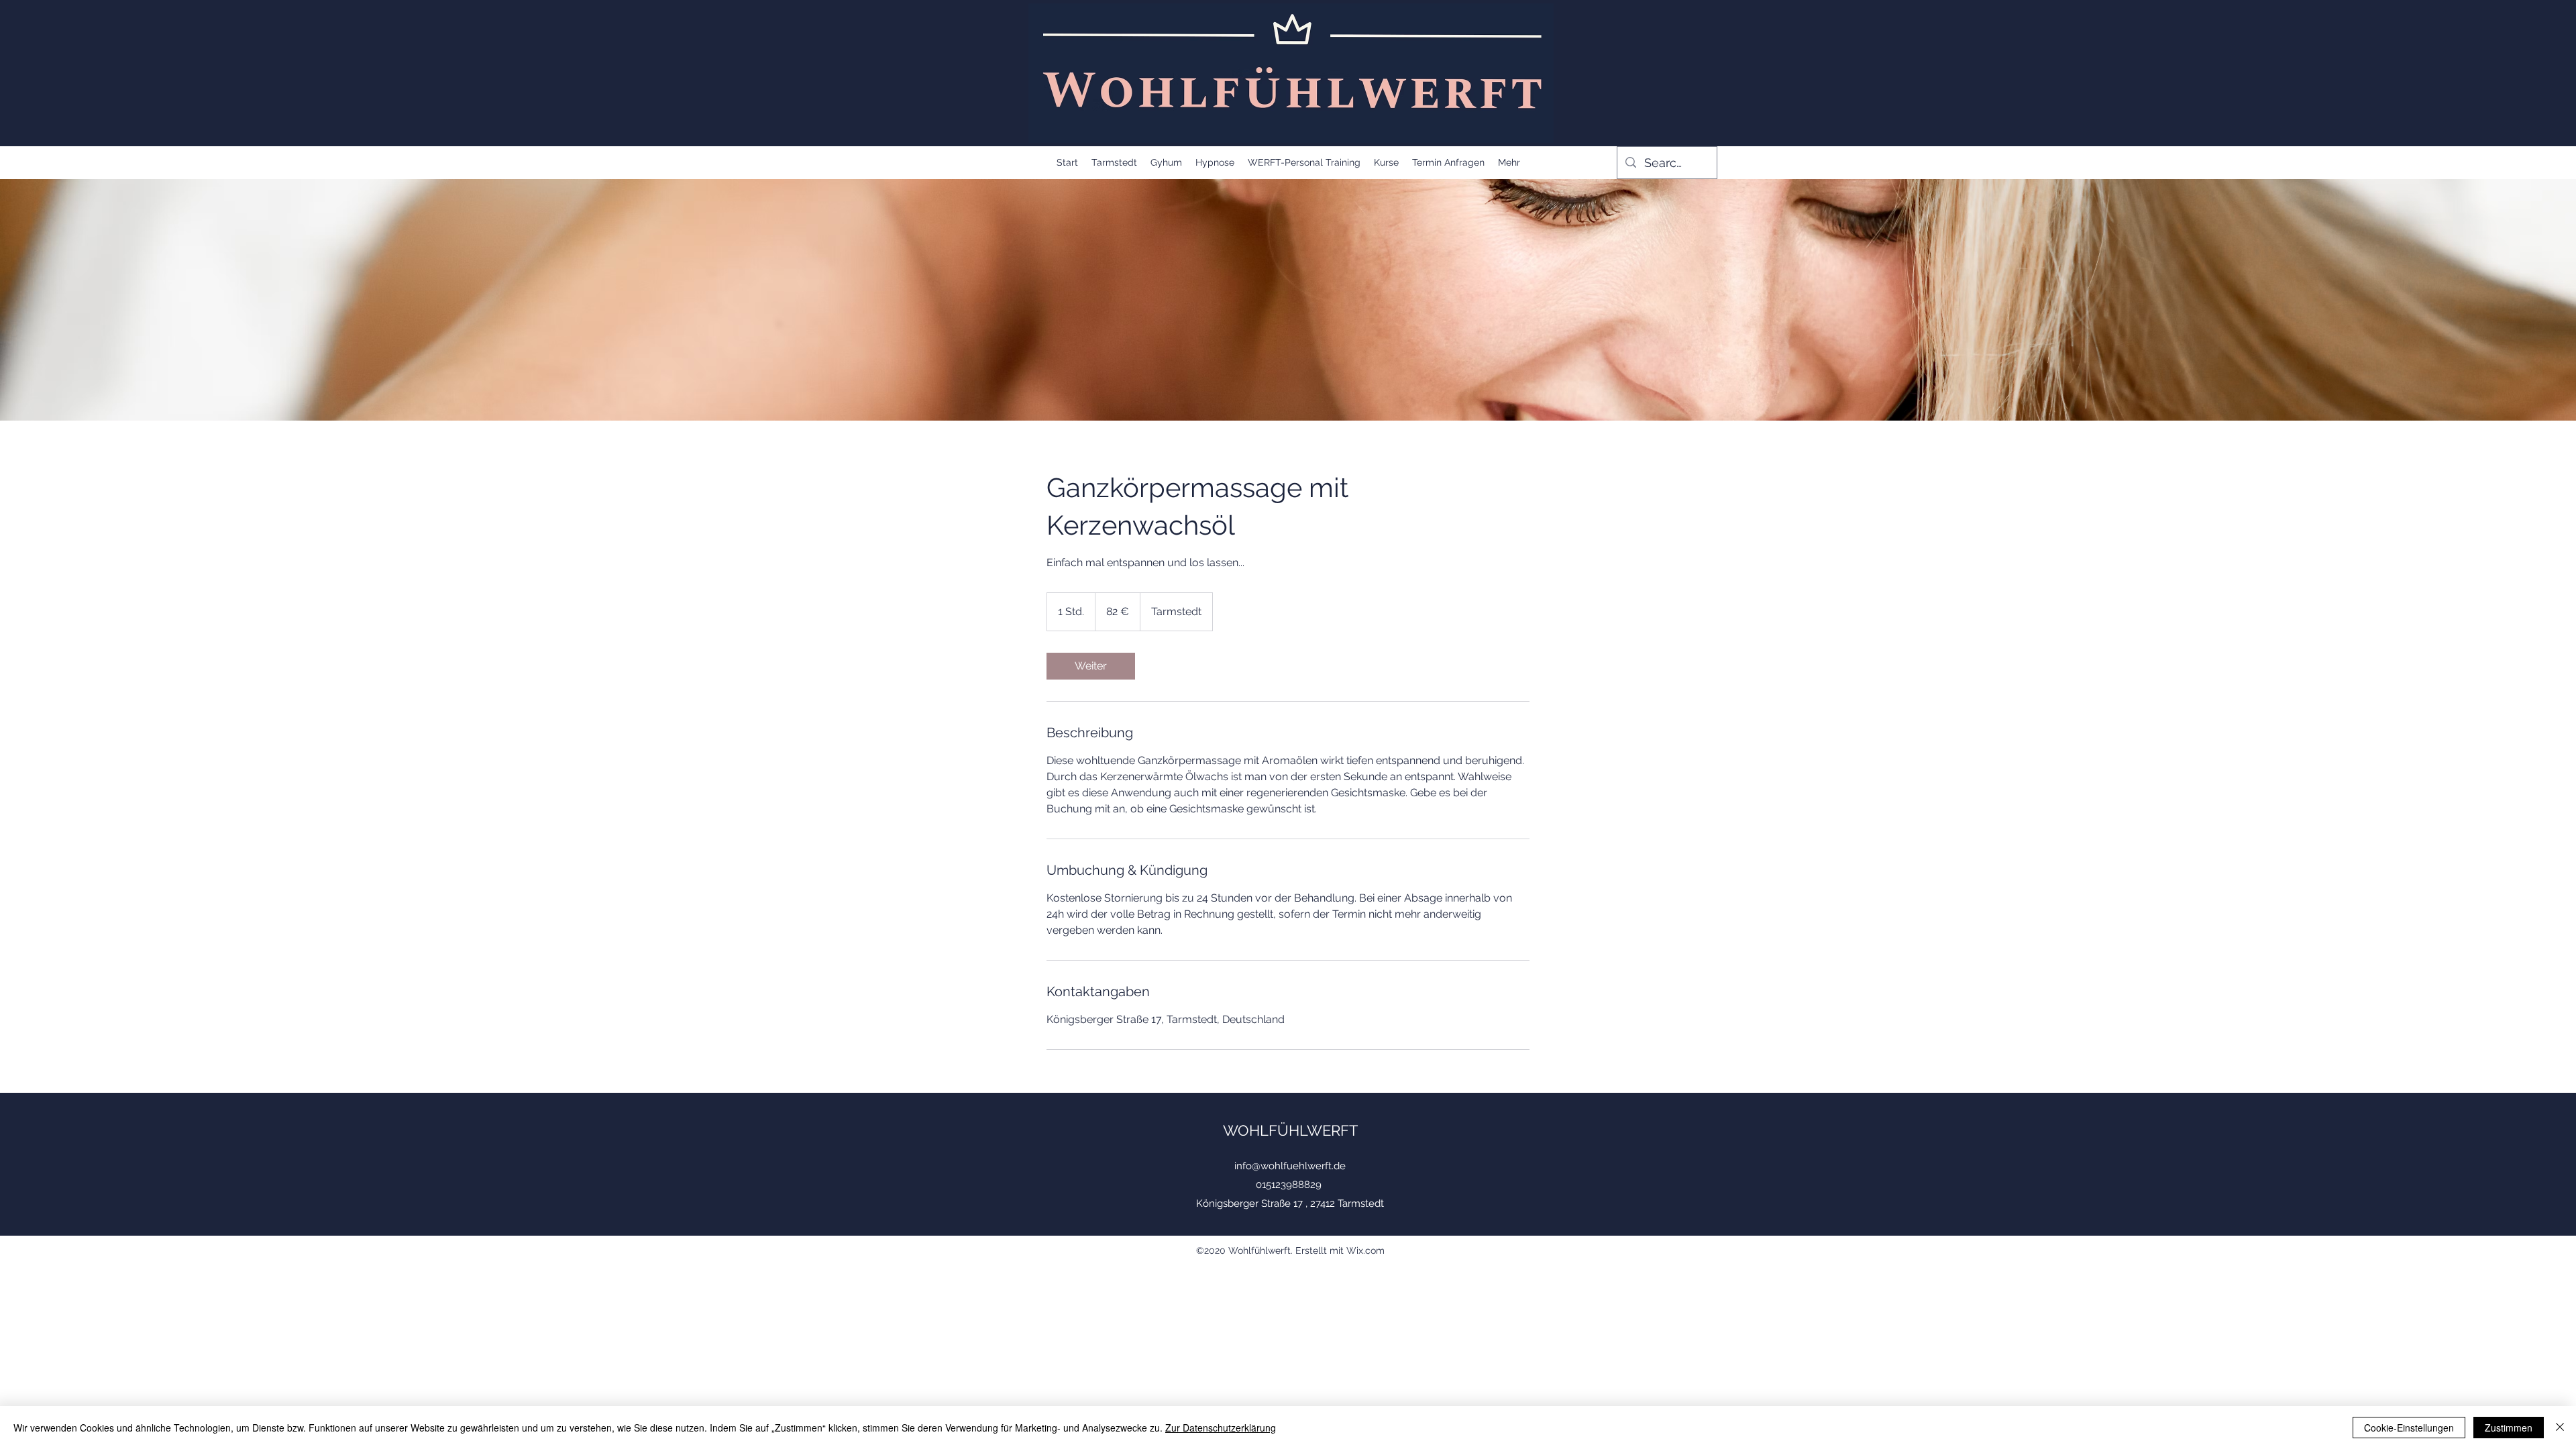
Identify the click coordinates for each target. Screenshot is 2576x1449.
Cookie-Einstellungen (2409, 1428)
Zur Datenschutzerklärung (1221, 1428)
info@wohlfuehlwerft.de (1290, 1166)
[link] (1091, 666)
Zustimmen (2509, 1428)
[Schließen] (2560, 1428)
